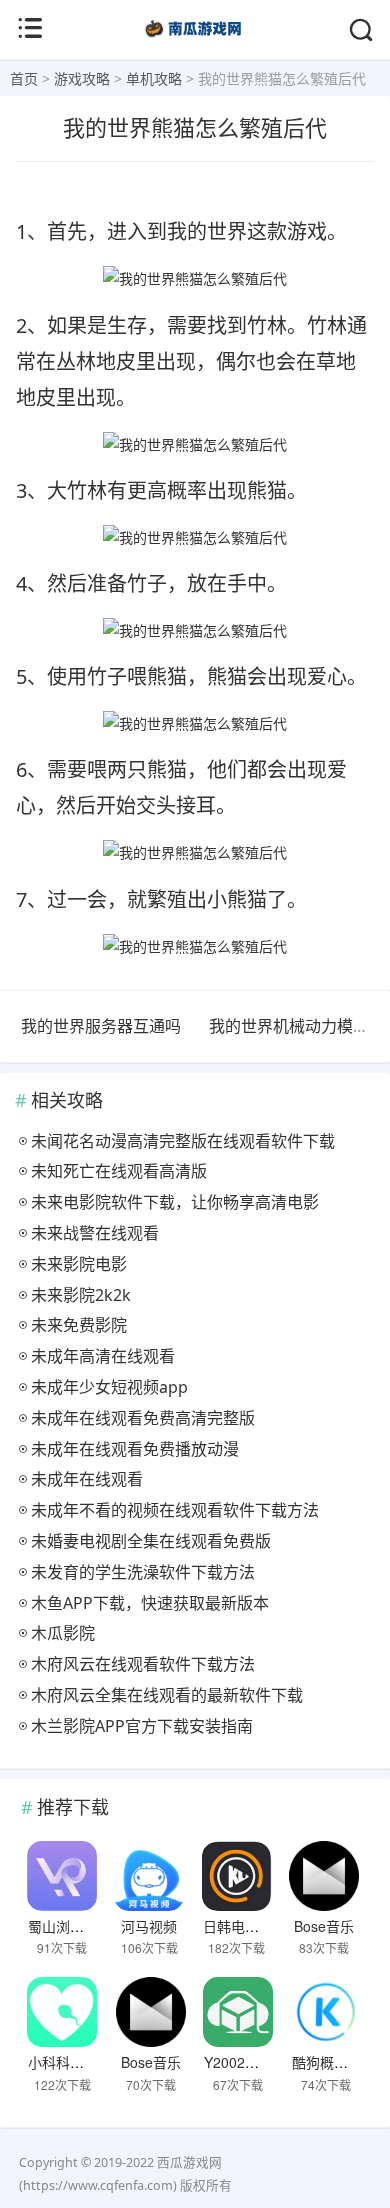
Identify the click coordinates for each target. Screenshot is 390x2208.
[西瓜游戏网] (195, 39)
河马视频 (149, 1926)
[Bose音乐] (324, 1876)
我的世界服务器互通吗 (101, 1026)
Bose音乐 (324, 1926)
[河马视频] (149, 1876)
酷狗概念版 (327, 2062)
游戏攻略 (82, 78)
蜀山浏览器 (63, 1926)
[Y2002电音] (238, 2012)
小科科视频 (63, 2062)
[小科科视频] (62, 2012)
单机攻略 (154, 78)
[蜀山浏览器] (62, 1876)
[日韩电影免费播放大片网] (237, 1876)
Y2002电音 (238, 2062)
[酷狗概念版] (326, 2012)
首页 (24, 78)
